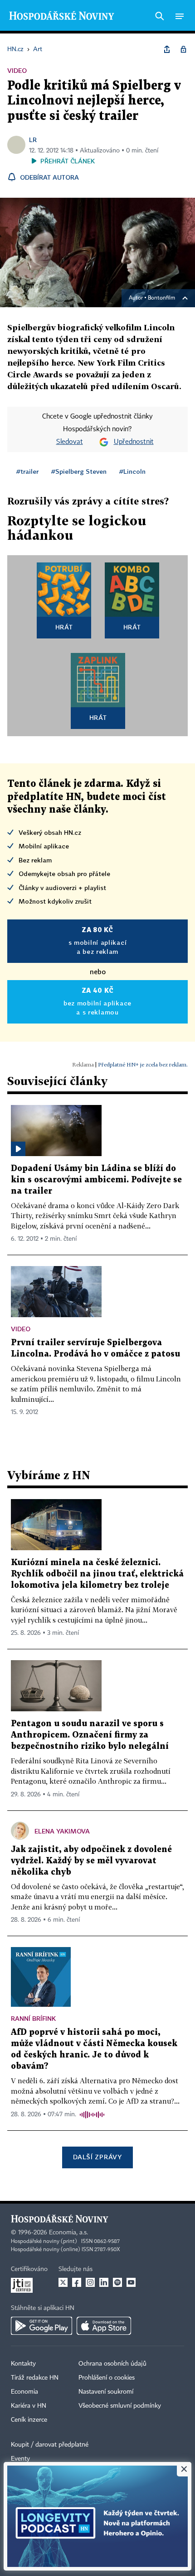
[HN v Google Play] (41, 2326)
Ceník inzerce (29, 2420)
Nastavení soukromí (106, 2392)
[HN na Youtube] (131, 2282)
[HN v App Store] (104, 2326)
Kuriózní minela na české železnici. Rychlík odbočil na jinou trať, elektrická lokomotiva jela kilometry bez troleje (97, 1574)
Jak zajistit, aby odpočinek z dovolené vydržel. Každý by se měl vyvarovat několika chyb (91, 1861)
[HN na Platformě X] (63, 2282)
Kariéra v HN (29, 2406)
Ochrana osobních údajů (112, 2364)
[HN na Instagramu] (90, 2282)
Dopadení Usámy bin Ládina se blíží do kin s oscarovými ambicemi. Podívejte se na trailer (96, 1180)
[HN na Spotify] (117, 2282)
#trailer (27, 471)
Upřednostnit (134, 442)
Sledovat (70, 442)
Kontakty (23, 2364)
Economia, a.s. (68, 2233)
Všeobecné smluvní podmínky (120, 2406)
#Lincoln (132, 471)
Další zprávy (97, 2157)
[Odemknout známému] (183, 49)
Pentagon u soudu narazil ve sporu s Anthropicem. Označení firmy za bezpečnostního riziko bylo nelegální (90, 1735)
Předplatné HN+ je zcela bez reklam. (143, 1064)
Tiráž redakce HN (35, 2378)
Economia (24, 2392)
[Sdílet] (167, 49)
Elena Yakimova (62, 1831)
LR (33, 140)
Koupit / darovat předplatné (50, 2445)
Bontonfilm (161, 298)
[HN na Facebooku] (77, 2282)
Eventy (20, 2459)
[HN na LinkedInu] (104, 2282)
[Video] (18, 1149)
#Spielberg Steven (79, 471)
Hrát (64, 627)
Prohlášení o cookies (107, 2378)
